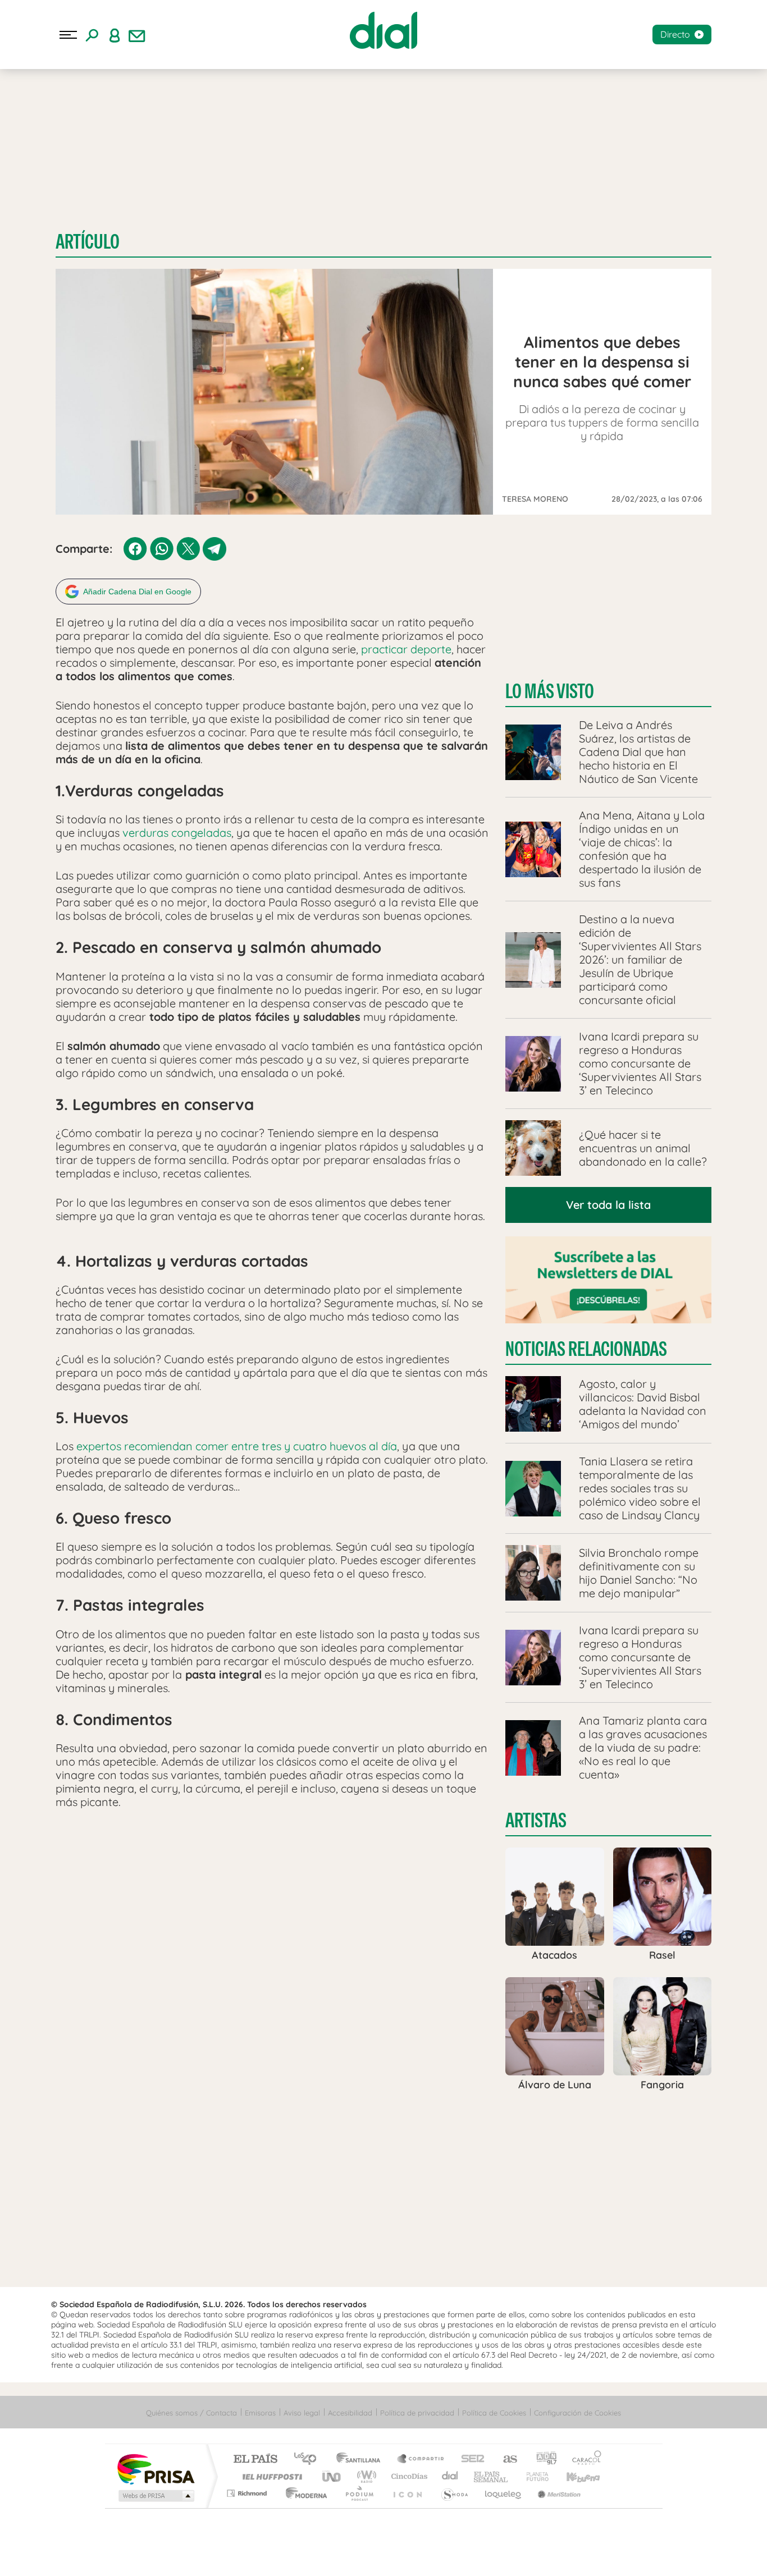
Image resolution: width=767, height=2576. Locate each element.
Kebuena (573, 2476)
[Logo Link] (383, 30)
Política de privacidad (417, 2413)
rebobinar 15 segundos (351, 2554)
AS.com (505, 2460)
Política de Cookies (494, 2413)
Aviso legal (302, 2413)
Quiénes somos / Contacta (191, 2413)
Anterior (318, 2554)
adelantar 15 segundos (416, 2554)
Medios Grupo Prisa (155, 2496)
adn (542, 2460)
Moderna (303, 2493)
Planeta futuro (533, 2476)
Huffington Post (270, 2476)
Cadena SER (469, 2460)
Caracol (583, 2460)
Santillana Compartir (421, 2460)
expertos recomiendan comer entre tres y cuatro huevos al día (237, 1446)
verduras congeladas (177, 833)
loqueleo (504, 2493)
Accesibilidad (350, 2413)
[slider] (383, 2532)
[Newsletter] (137, 35)
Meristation (558, 2493)
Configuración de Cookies (577, 2413)
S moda (454, 2493)
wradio (365, 2476)
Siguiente (449, 2554)
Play (383, 2554)
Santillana (362, 2460)
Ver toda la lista (608, 1205)
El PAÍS (255, 2460)
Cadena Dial (450, 2476)
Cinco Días (408, 2476)
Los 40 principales (309, 2460)
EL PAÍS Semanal (492, 2476)
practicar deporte (406, 649)
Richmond (248, 2493)
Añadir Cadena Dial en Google (137, 592)
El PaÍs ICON (407, 2493)
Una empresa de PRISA (156, 2469)
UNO (332, 2476)
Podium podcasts (359, 2493)
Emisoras (260, 2413)
